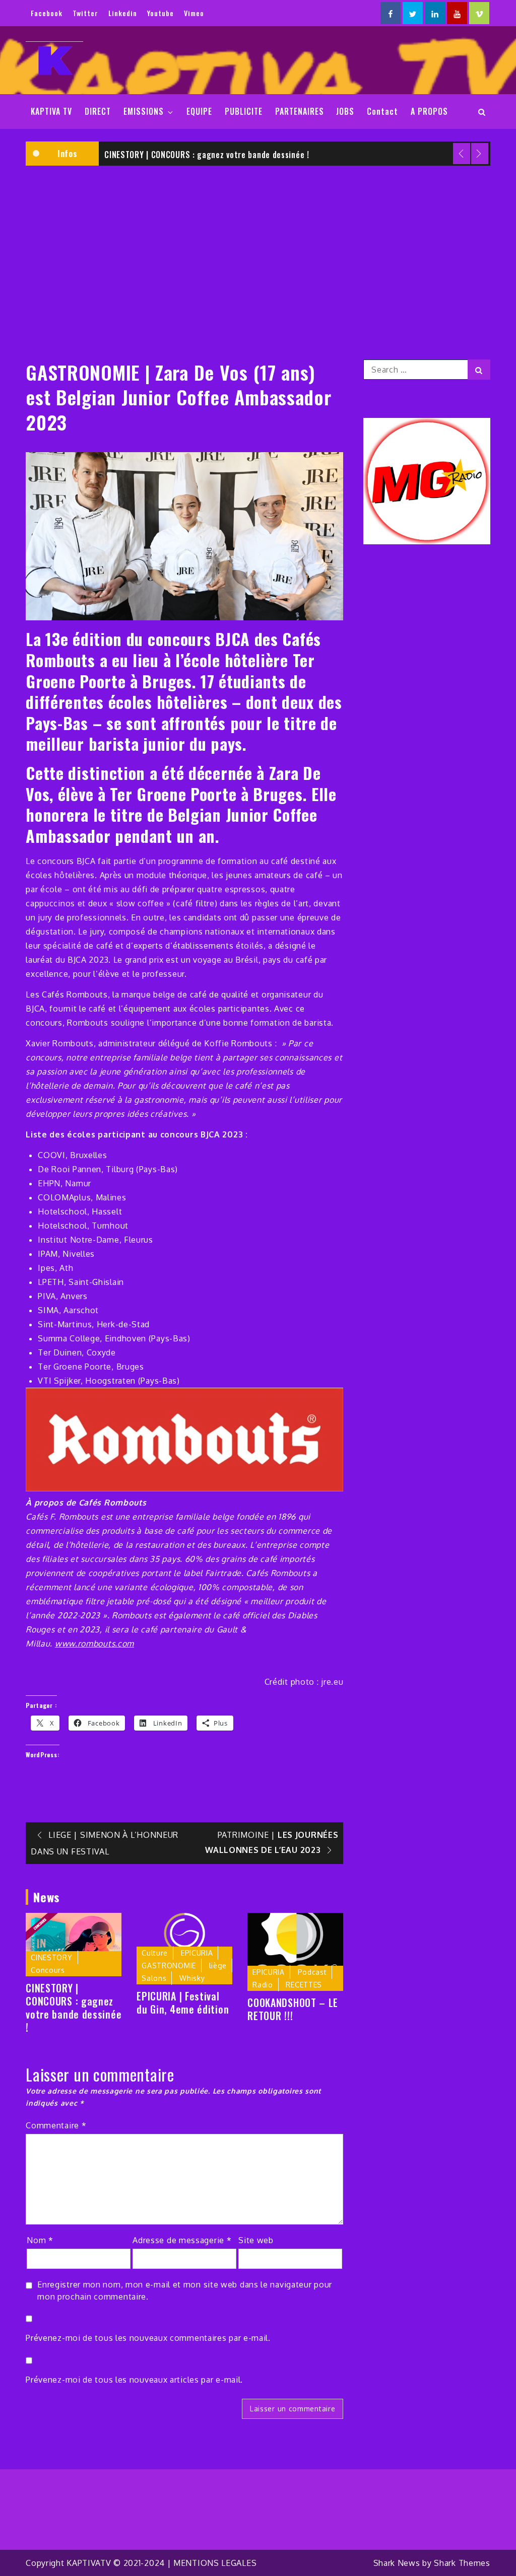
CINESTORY (51, 1957)
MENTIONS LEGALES (215, 2563)
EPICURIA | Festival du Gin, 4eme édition (183, 2002)
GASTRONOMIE (169, 1965)
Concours (48, 1970)
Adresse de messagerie (182, 2240)
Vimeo (194, 13)
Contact (382, 111)
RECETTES (304, 1985)
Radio (263, 1985)
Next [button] (480, 154)
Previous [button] (462, 154)
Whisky (192, 1978)
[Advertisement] (258, 249)
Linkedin (123, 13)
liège (218, 1965)
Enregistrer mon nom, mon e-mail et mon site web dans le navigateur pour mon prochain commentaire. (185, 2291)
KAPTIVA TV (51, 111)
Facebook (47, 13)
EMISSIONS (144, 111)
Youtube (160, 13)
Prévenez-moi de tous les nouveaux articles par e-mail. (134, 2380)
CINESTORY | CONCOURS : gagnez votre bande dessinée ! (207, 155)
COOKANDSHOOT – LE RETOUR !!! (293, 2009)
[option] (295, 154)
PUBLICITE (244, 111)
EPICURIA (197, 1953)
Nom (40, 2240)
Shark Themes (462, 2563)
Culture (155, 1953)
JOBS (345, 111)
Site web (256, 2240)
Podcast (312, 1972)
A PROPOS (429, 111)
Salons (154, 1978)
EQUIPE (199, 111)
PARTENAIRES (300, 111)
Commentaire (56, 2125)
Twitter (85, 13)
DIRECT (98, 111)
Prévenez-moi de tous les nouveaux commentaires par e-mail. (148, 2338)
